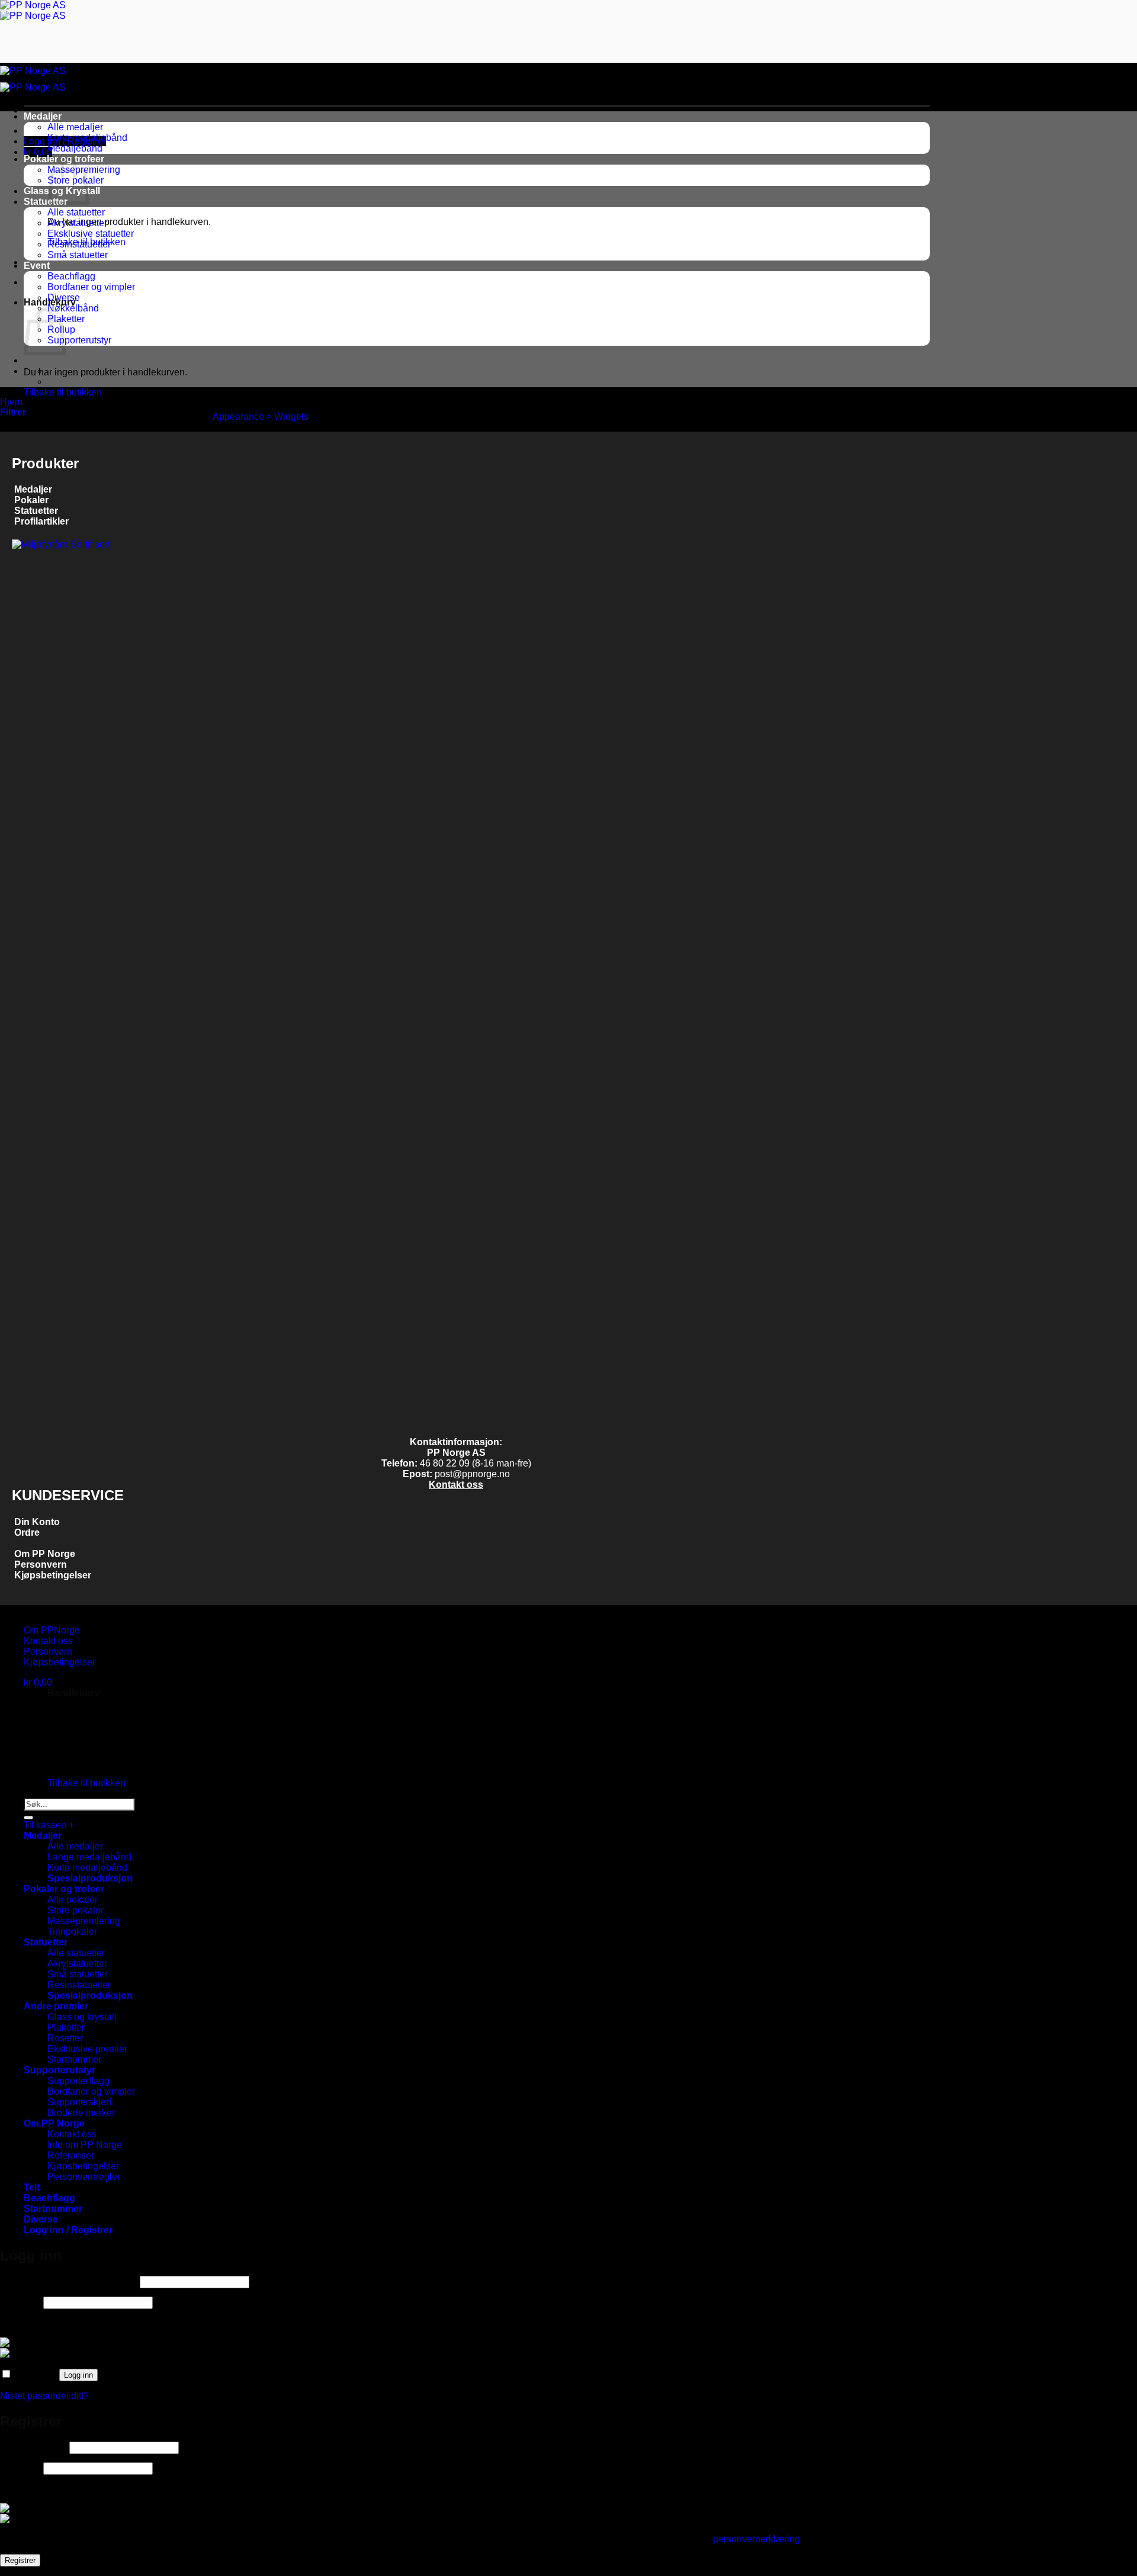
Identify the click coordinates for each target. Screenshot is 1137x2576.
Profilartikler (41, 521)
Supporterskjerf (79, 2102)
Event (37, 266)
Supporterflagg (78, 2081)
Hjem (11, 402)
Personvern (41, 1564)
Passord (20, 2302)
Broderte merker (81, 2113)
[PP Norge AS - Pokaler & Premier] (33, 10)
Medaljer (43, 116)
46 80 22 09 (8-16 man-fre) (476, 1463)
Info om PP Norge (85, 2145)
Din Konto (37, 1522)
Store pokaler (76, 1910)
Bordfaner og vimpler (91, 287)
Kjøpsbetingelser (52, 1575)
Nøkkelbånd (73, 308)
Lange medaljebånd (89, 1857)
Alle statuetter (76, 212)
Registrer (20, 2560)
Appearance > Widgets (261, 417)
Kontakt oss (456, 1485)
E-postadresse (33, 2447)
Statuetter (46, 202)
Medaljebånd (75, 148)
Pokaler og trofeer (64, 1889)
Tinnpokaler (72, 1932)
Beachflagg (71, 276)
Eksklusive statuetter (91, 234)
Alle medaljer (75, 127)
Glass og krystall (82, 2017)
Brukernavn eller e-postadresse (69, 2281)
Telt (32, 2187)
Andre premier (56, 2006)
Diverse (64, 298)
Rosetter (65, 2038)
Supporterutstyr (79, 340)
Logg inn (78, 2375)
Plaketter (66, 2027)
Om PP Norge (45, 1554)
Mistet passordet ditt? (44, 2396)
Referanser (71, 2155)
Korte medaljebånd (87, 138)
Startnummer (74, 2059)
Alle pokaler (73, 1900)
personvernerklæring (757, 2539)
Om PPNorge (52, 1630)
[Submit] (28, 1818)
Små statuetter (78, 255)
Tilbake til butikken (63, 392)
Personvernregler (84, 2177)
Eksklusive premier (87, 2049)
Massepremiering (84, 1921)
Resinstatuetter (79, 244)
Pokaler (31, 500)
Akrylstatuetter (77, 223)
